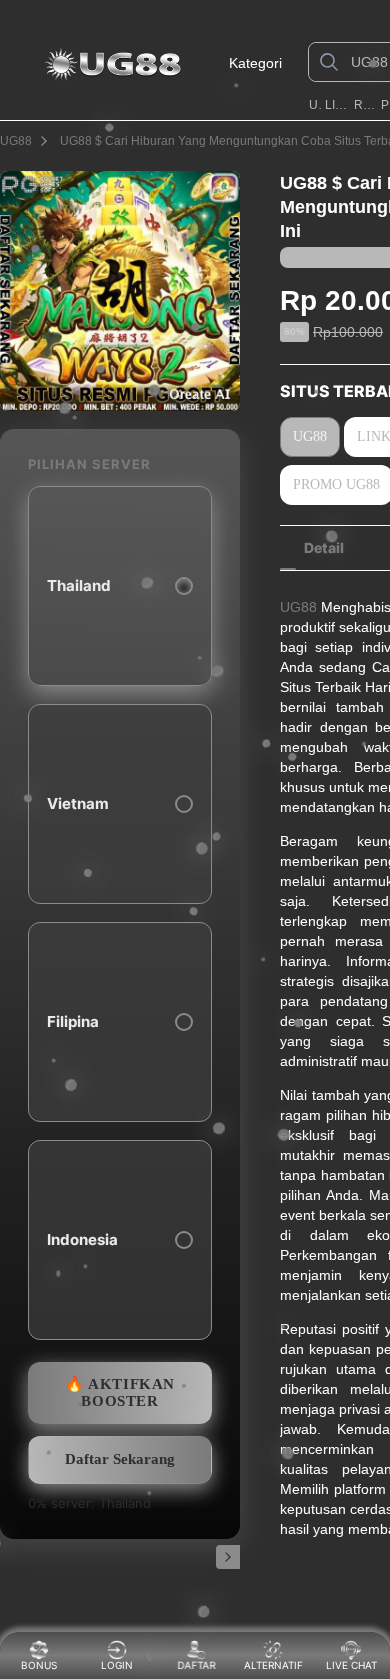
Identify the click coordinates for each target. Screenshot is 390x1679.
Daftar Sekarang (120, 1459)
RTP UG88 (366, 105)
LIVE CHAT (351, 1665)
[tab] (324, 548)
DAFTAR (195, 1665)
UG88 (315, 105)
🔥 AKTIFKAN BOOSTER (120, 1392)
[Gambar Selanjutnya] (228, 1557)
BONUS (39, 1665)
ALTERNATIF (273, 1665)
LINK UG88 (337, 105)
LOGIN (117, 1665)
